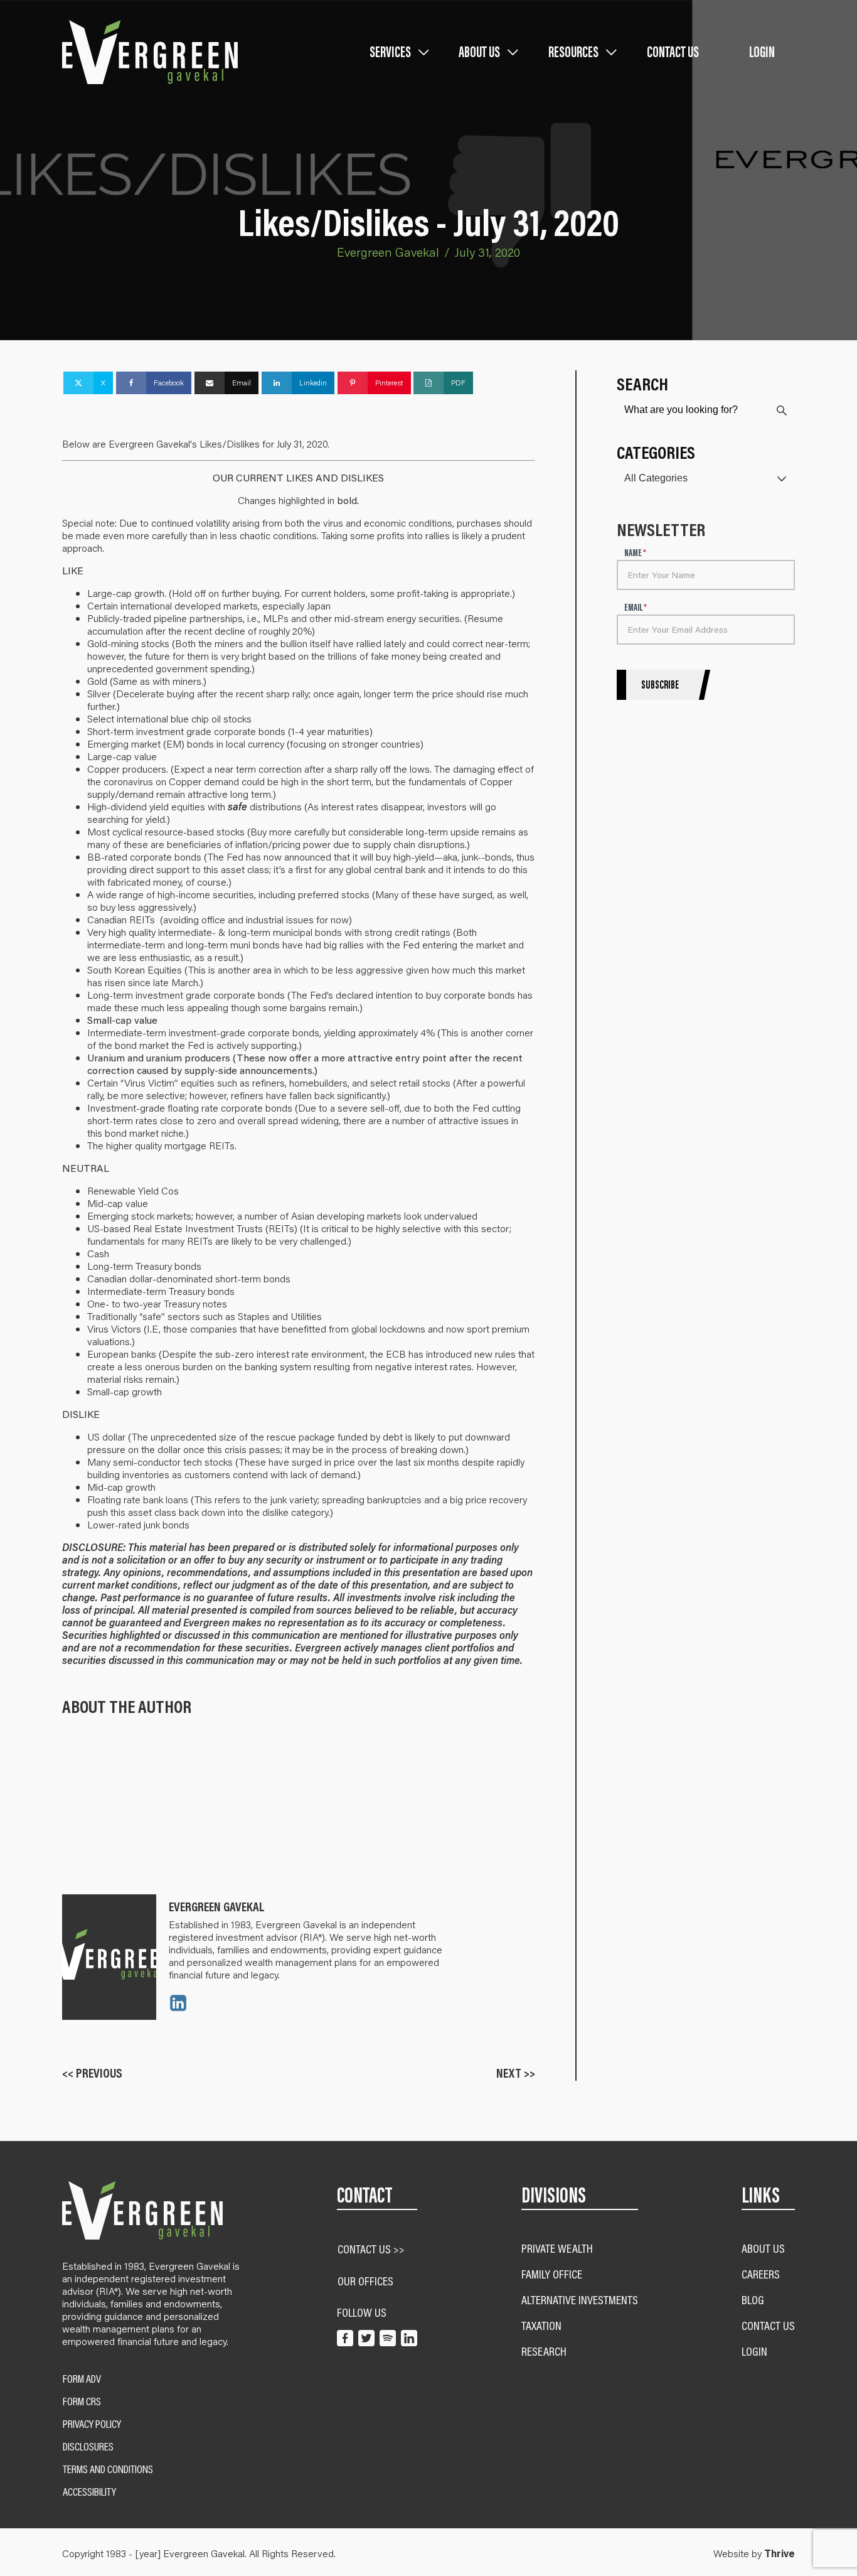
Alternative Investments (580, 2300)
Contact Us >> (371, 2249)
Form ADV (82, 2379)
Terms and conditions (108, 2469)
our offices (365, 2281)
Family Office (552, 2274)
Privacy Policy (92, 2424)
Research (544, 2351)
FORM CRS (82, 2402)
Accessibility (89, 2492)
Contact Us (673, 52)
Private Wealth (557, 2248)
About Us (763, 2248)
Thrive (780, 2553)
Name (635, 553)
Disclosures (88, 2447)
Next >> (516, 2073)
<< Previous (92, 2073)
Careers (761, 2274)
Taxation (541, 2325)
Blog (753, 2300)
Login (762, 52)
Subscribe (660, 685)
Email (636, 608)
